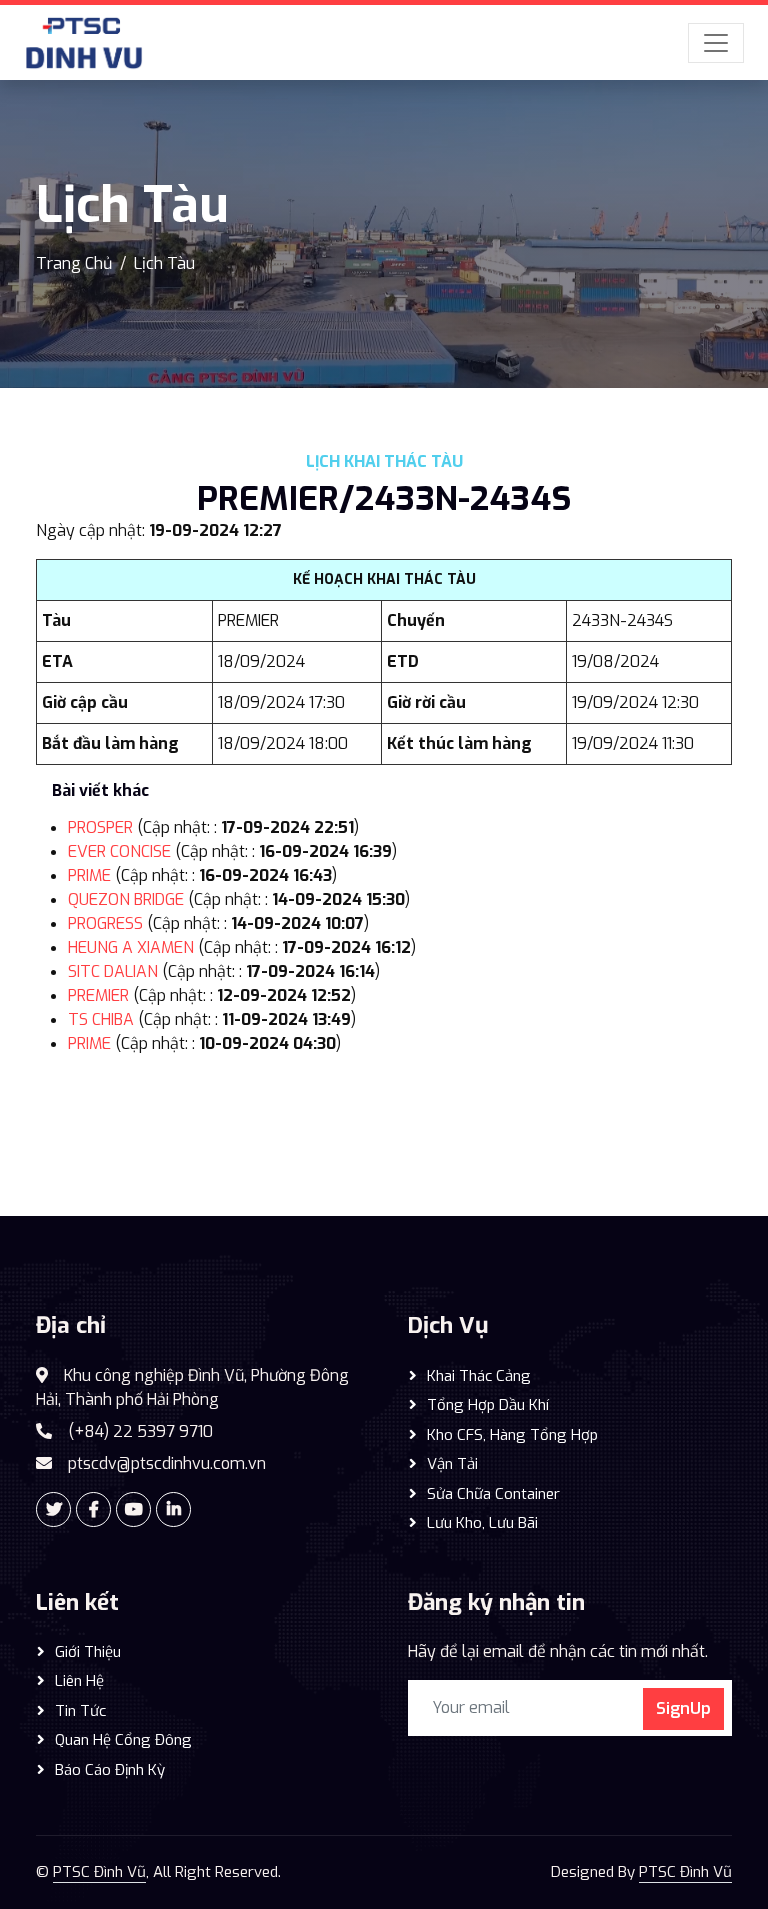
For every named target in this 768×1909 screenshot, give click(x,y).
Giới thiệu (88, 1652)
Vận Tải (452, 1464)
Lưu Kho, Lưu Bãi (482, 1523)
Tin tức (80, 1711)
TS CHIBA (101, 1019)
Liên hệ (79, 1681)
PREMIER (98, 995)
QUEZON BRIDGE (126, 899)
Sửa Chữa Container (493, 1494)
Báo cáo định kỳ (110, 1770)
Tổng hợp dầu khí (488, 1405)
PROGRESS (105, 923)
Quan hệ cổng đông (123, 1740)
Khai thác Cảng (479, 1376)
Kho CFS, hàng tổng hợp (512, 1435)
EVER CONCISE (119, 851)
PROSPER (100, 827)
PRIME (89, 875)
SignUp (683, 1708)
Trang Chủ (74, 263)
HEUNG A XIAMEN (131, 947)
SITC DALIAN (113, 971)
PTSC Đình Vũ (99, 1872)
